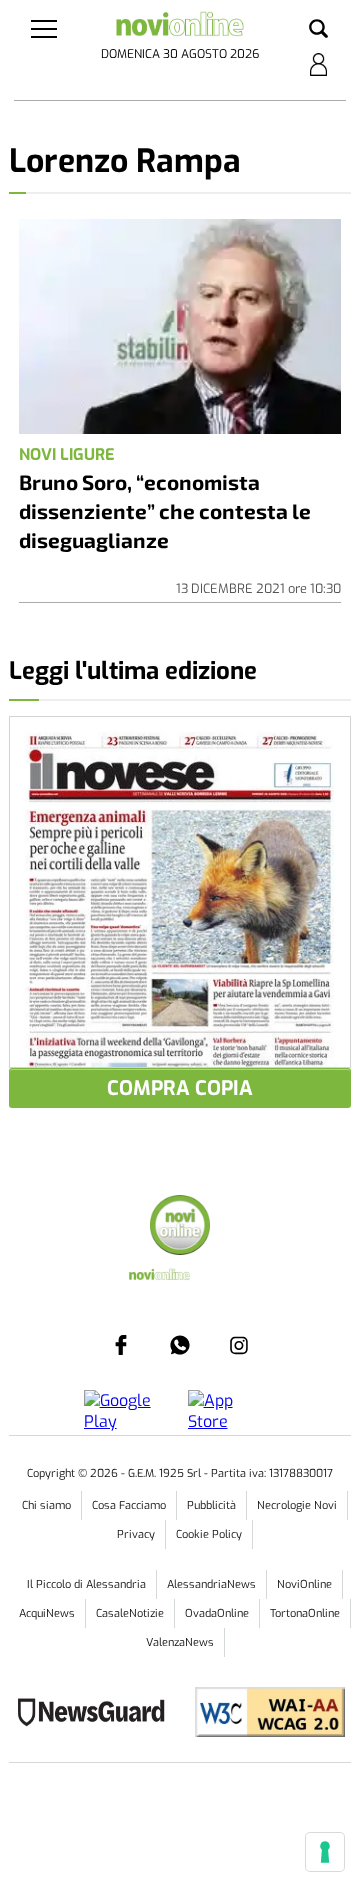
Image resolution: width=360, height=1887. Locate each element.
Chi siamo (46, 1505)
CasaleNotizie (130, 1613)
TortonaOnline (305, 1613)
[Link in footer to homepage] (180, 1227)
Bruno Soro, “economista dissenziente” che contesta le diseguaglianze (165, 510)
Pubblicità (211, 1505)
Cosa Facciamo (129, 1505)
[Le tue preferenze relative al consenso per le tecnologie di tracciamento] (325, 1852)
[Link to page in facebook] (121, 1345)
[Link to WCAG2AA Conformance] (262, 1714)
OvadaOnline (217, 1613)
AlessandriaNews (211, 1584)
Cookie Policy (209, 1534)
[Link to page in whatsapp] (180, 1345)
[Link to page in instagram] (239, 1345)
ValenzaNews (180, 1642)
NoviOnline (304, 1584)
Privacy (136, 1534)
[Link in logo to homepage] (180, 27)
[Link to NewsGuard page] (97, 1714)
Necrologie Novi (297, 1505)
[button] (318, 30)
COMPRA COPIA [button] (180, 1088)
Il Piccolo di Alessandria (86, 1584)
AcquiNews (47, 1613)
